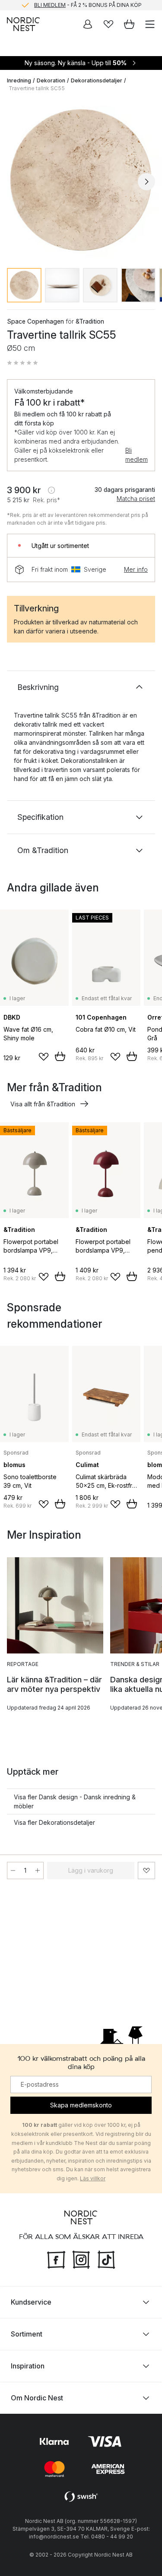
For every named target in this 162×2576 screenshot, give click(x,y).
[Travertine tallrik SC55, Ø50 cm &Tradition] (81, 180)
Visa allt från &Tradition (43, 1104)
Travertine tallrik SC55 (37, 88)
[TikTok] (106, 2258)
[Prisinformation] (51, 490)
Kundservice (31, 2302)
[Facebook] (56, 2258)
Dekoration (51, 80)
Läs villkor (93, 2178)
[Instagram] (81, 2258)
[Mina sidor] (88, 24)
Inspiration (28, 2366)
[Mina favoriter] (108, 24)
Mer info (136, 569)
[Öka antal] (38, 1871)
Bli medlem (137, 455)
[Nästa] (146, 182)
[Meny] (150, 24)
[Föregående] (16, 182)
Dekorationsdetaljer (97, 80)
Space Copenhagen (35, 321)
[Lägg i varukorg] (60, 1056)
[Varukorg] (129, 24)
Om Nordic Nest (37, 2398)
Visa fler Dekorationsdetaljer (54, 1822)
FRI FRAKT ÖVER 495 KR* (88, 5)
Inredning (19, 80)
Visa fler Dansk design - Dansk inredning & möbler (75, 1801)
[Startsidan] (23, 24)
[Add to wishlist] (44, 1057)
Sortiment (27, 2334)
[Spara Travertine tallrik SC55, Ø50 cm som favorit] (146, 1871)
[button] (22, 363)
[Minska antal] (13, 1871)
